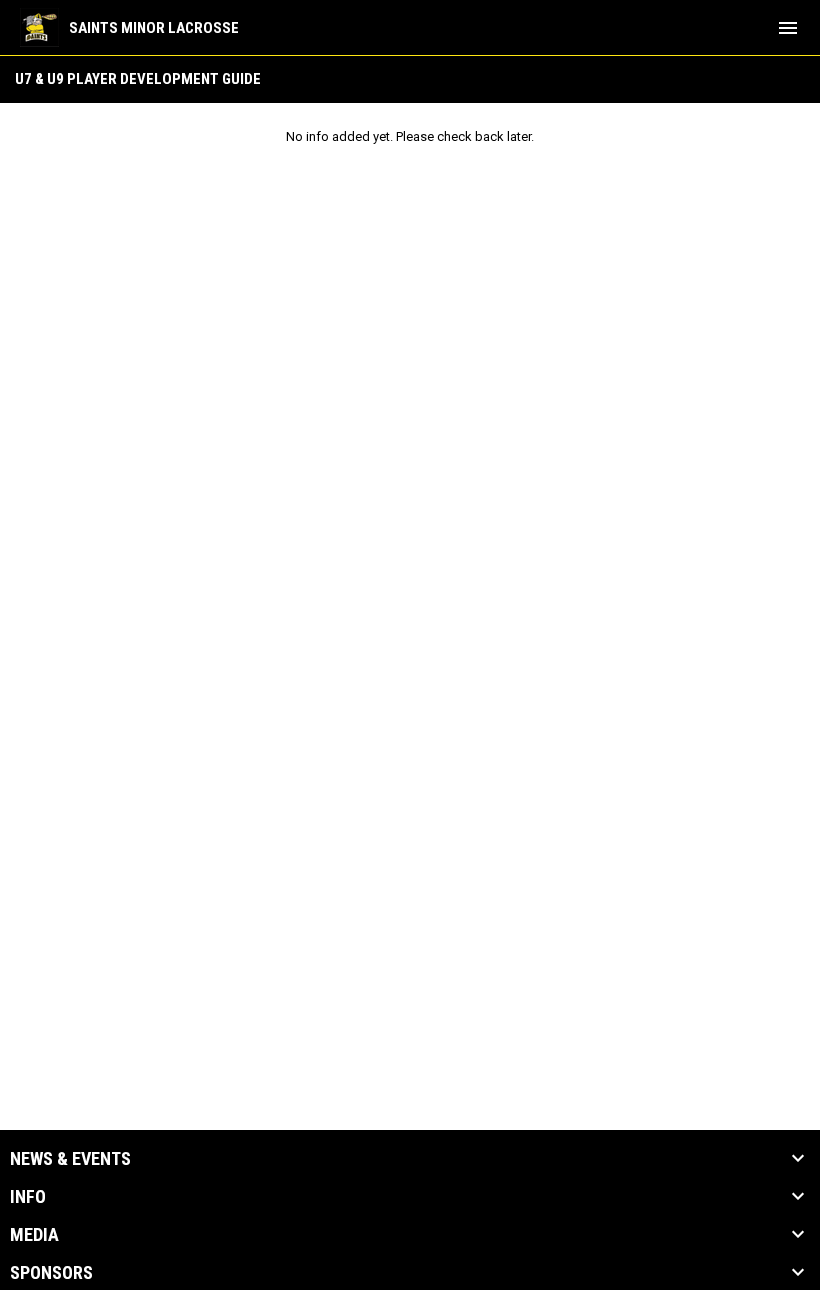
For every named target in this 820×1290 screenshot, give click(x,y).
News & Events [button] (70, 1159)
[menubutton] (788, 28)
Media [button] (34, 1235)
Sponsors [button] (51, 1273)
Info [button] (28, 1197)
